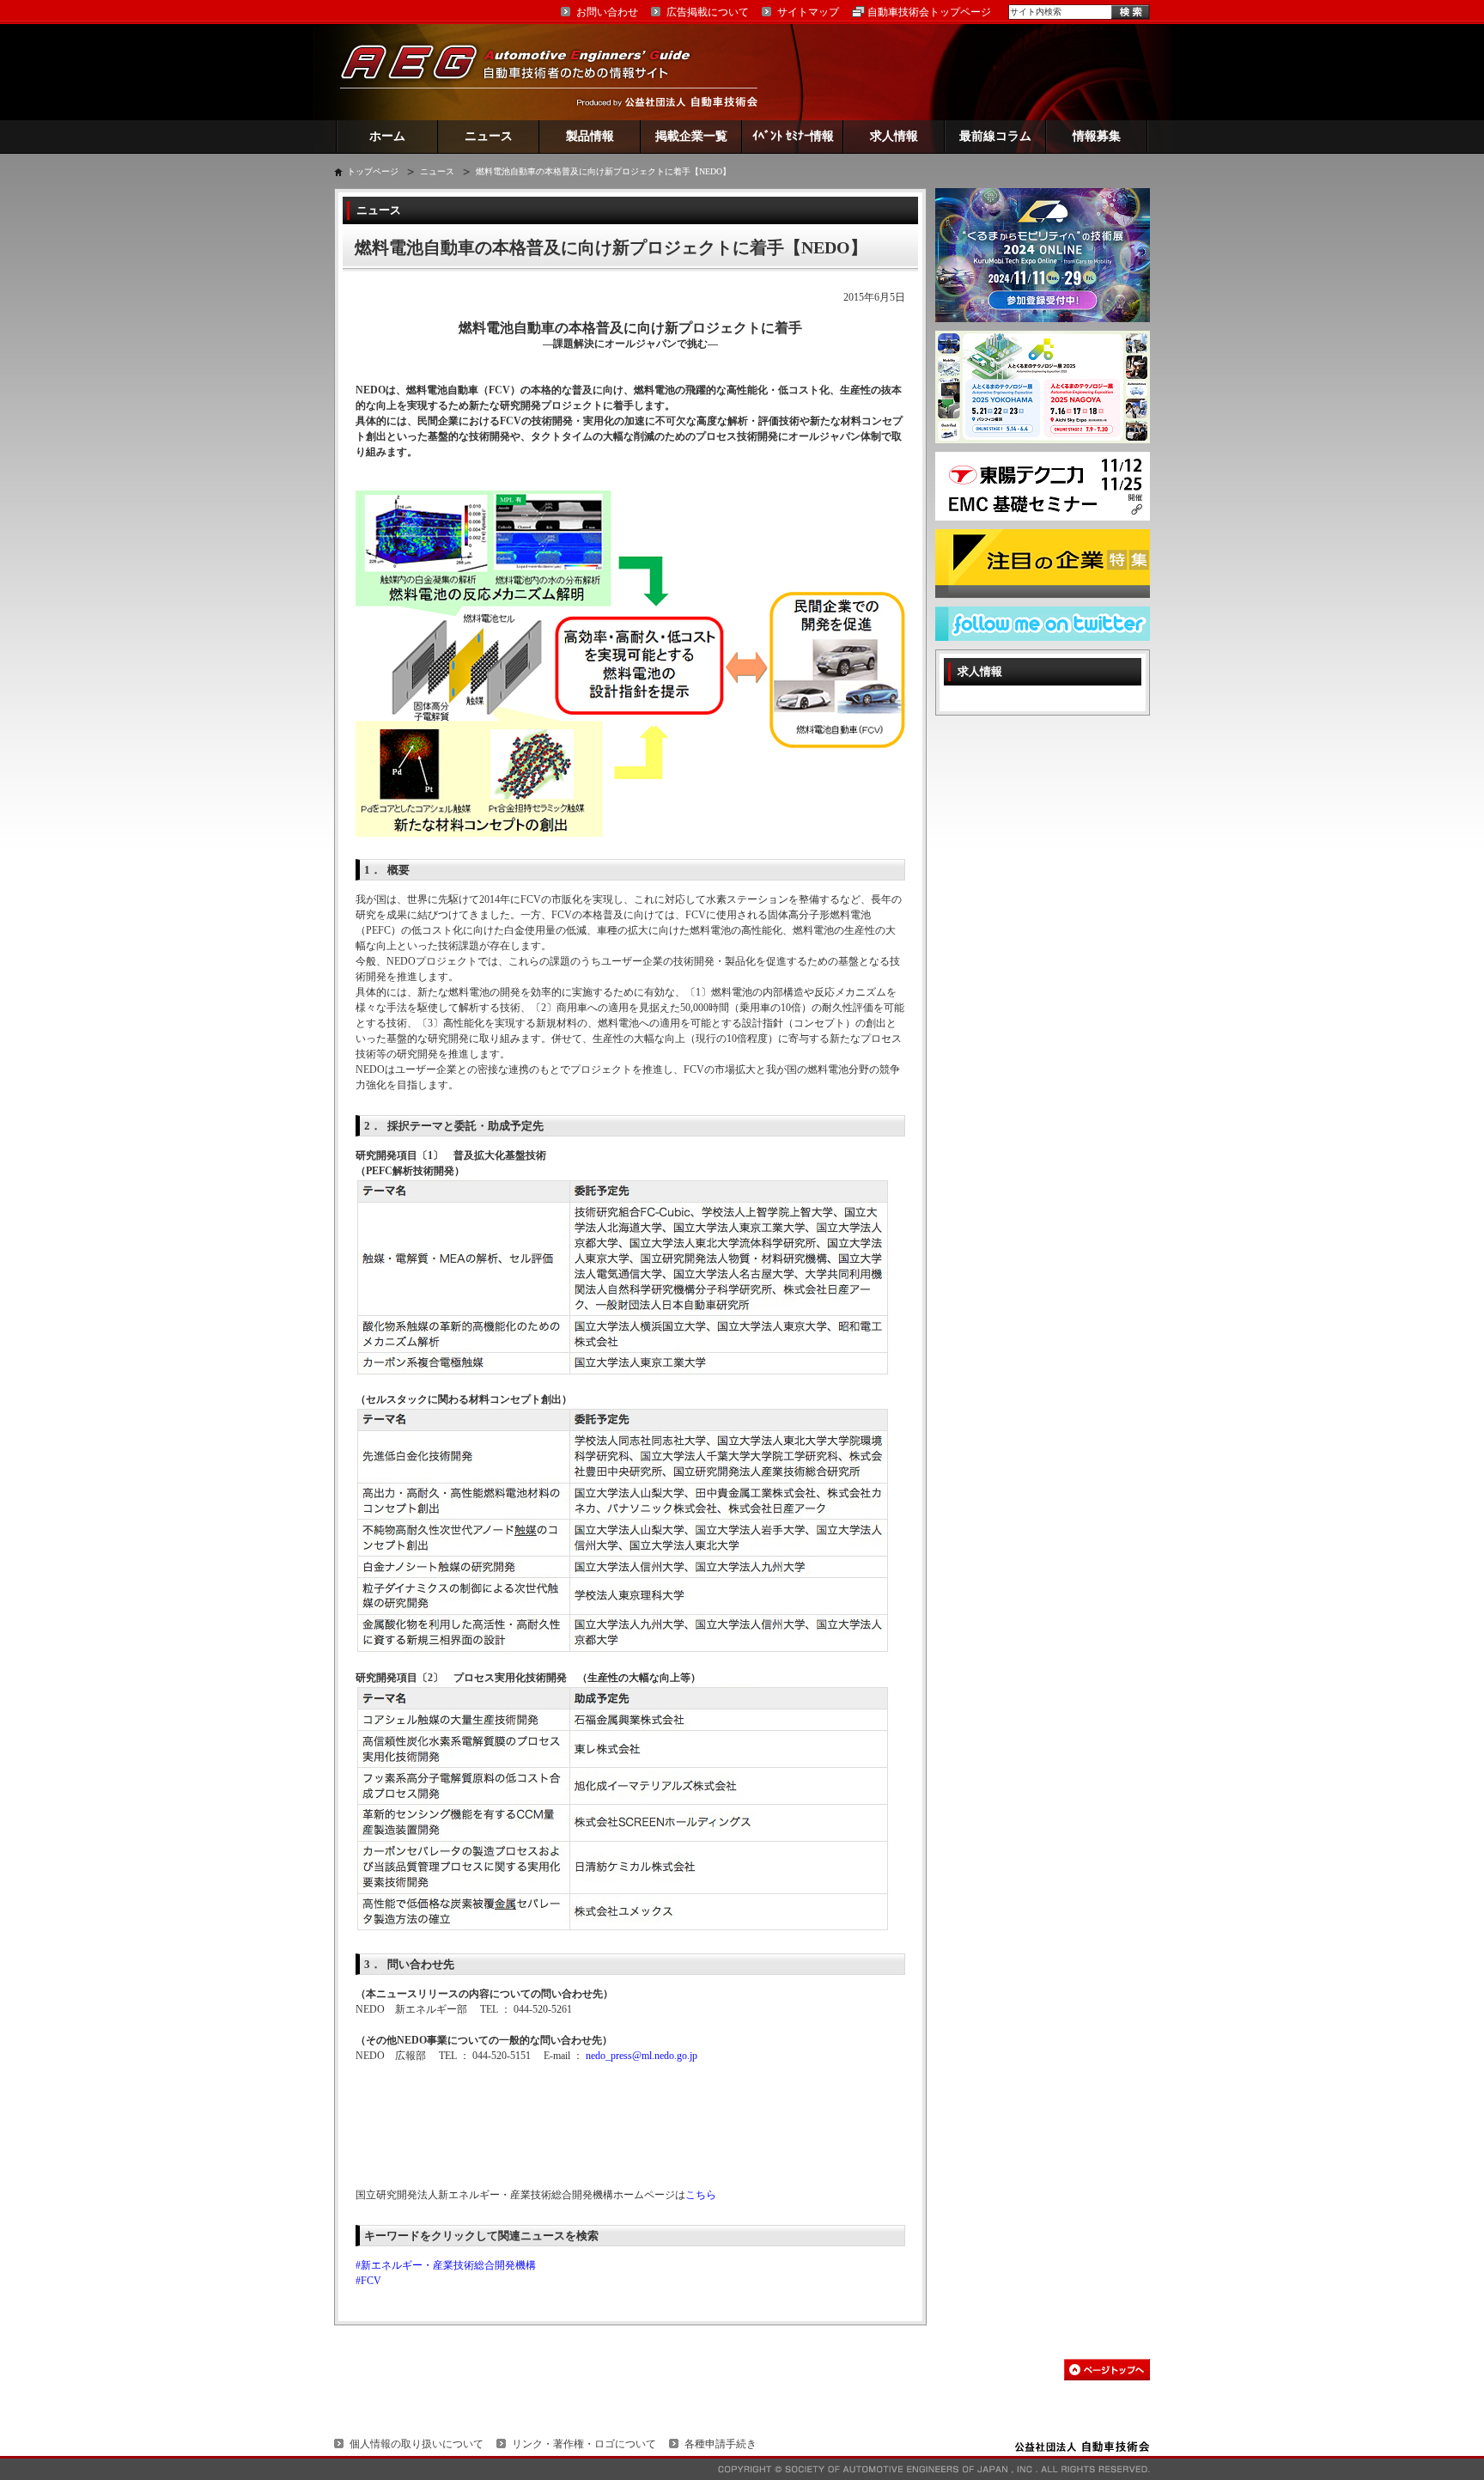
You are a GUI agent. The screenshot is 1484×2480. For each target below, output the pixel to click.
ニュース (489, 136)
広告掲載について (708, 12)
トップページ (373, 171)
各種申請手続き (721, 2444)
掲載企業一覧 (691, 136)
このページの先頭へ (1107, 2370)
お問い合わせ (607, 12)
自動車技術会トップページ (929, 12)
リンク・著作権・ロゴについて (584, 2444)
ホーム (387, 136)
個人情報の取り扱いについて (417, 2444)
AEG (526, 72)
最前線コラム (995, 136)
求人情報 (894, 136)
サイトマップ (808, 12)
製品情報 (590, 136)
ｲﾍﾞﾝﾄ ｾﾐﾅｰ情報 (793, 136)
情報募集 (1097, 136)
